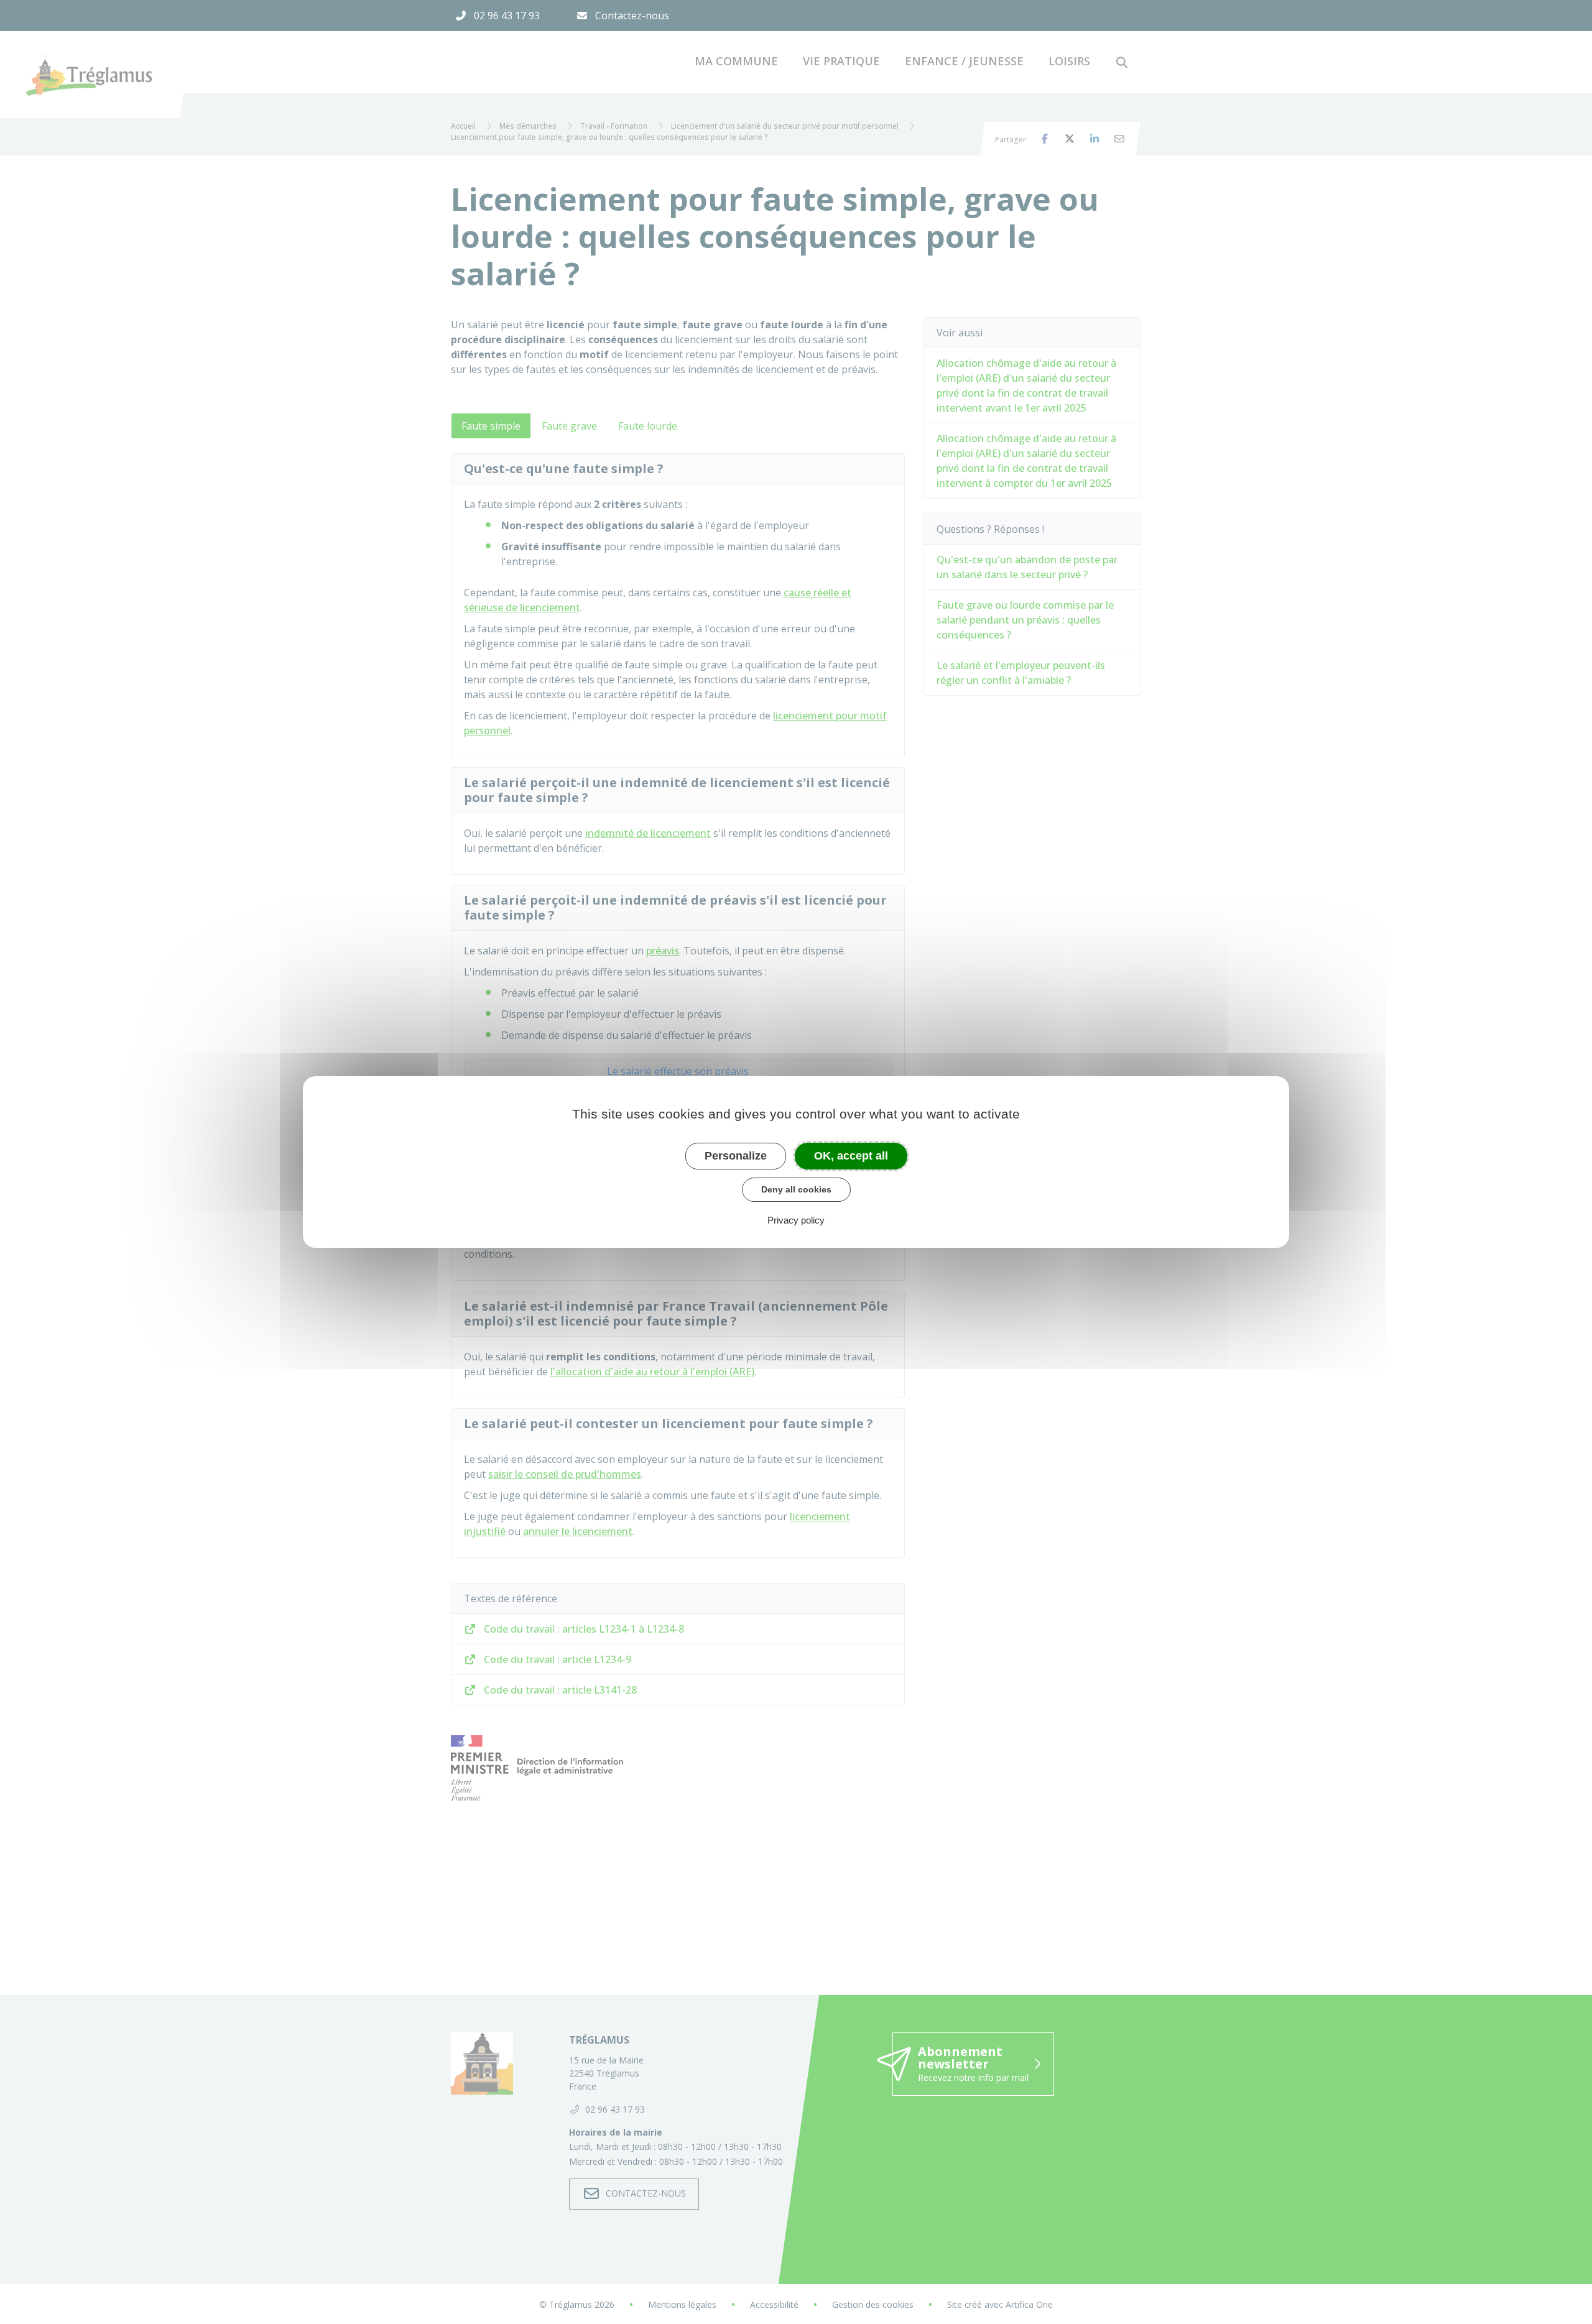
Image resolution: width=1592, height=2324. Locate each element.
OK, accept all (851, 1156)
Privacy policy (796, 1220)
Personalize (736, 1156)
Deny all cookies (796, 1189)
